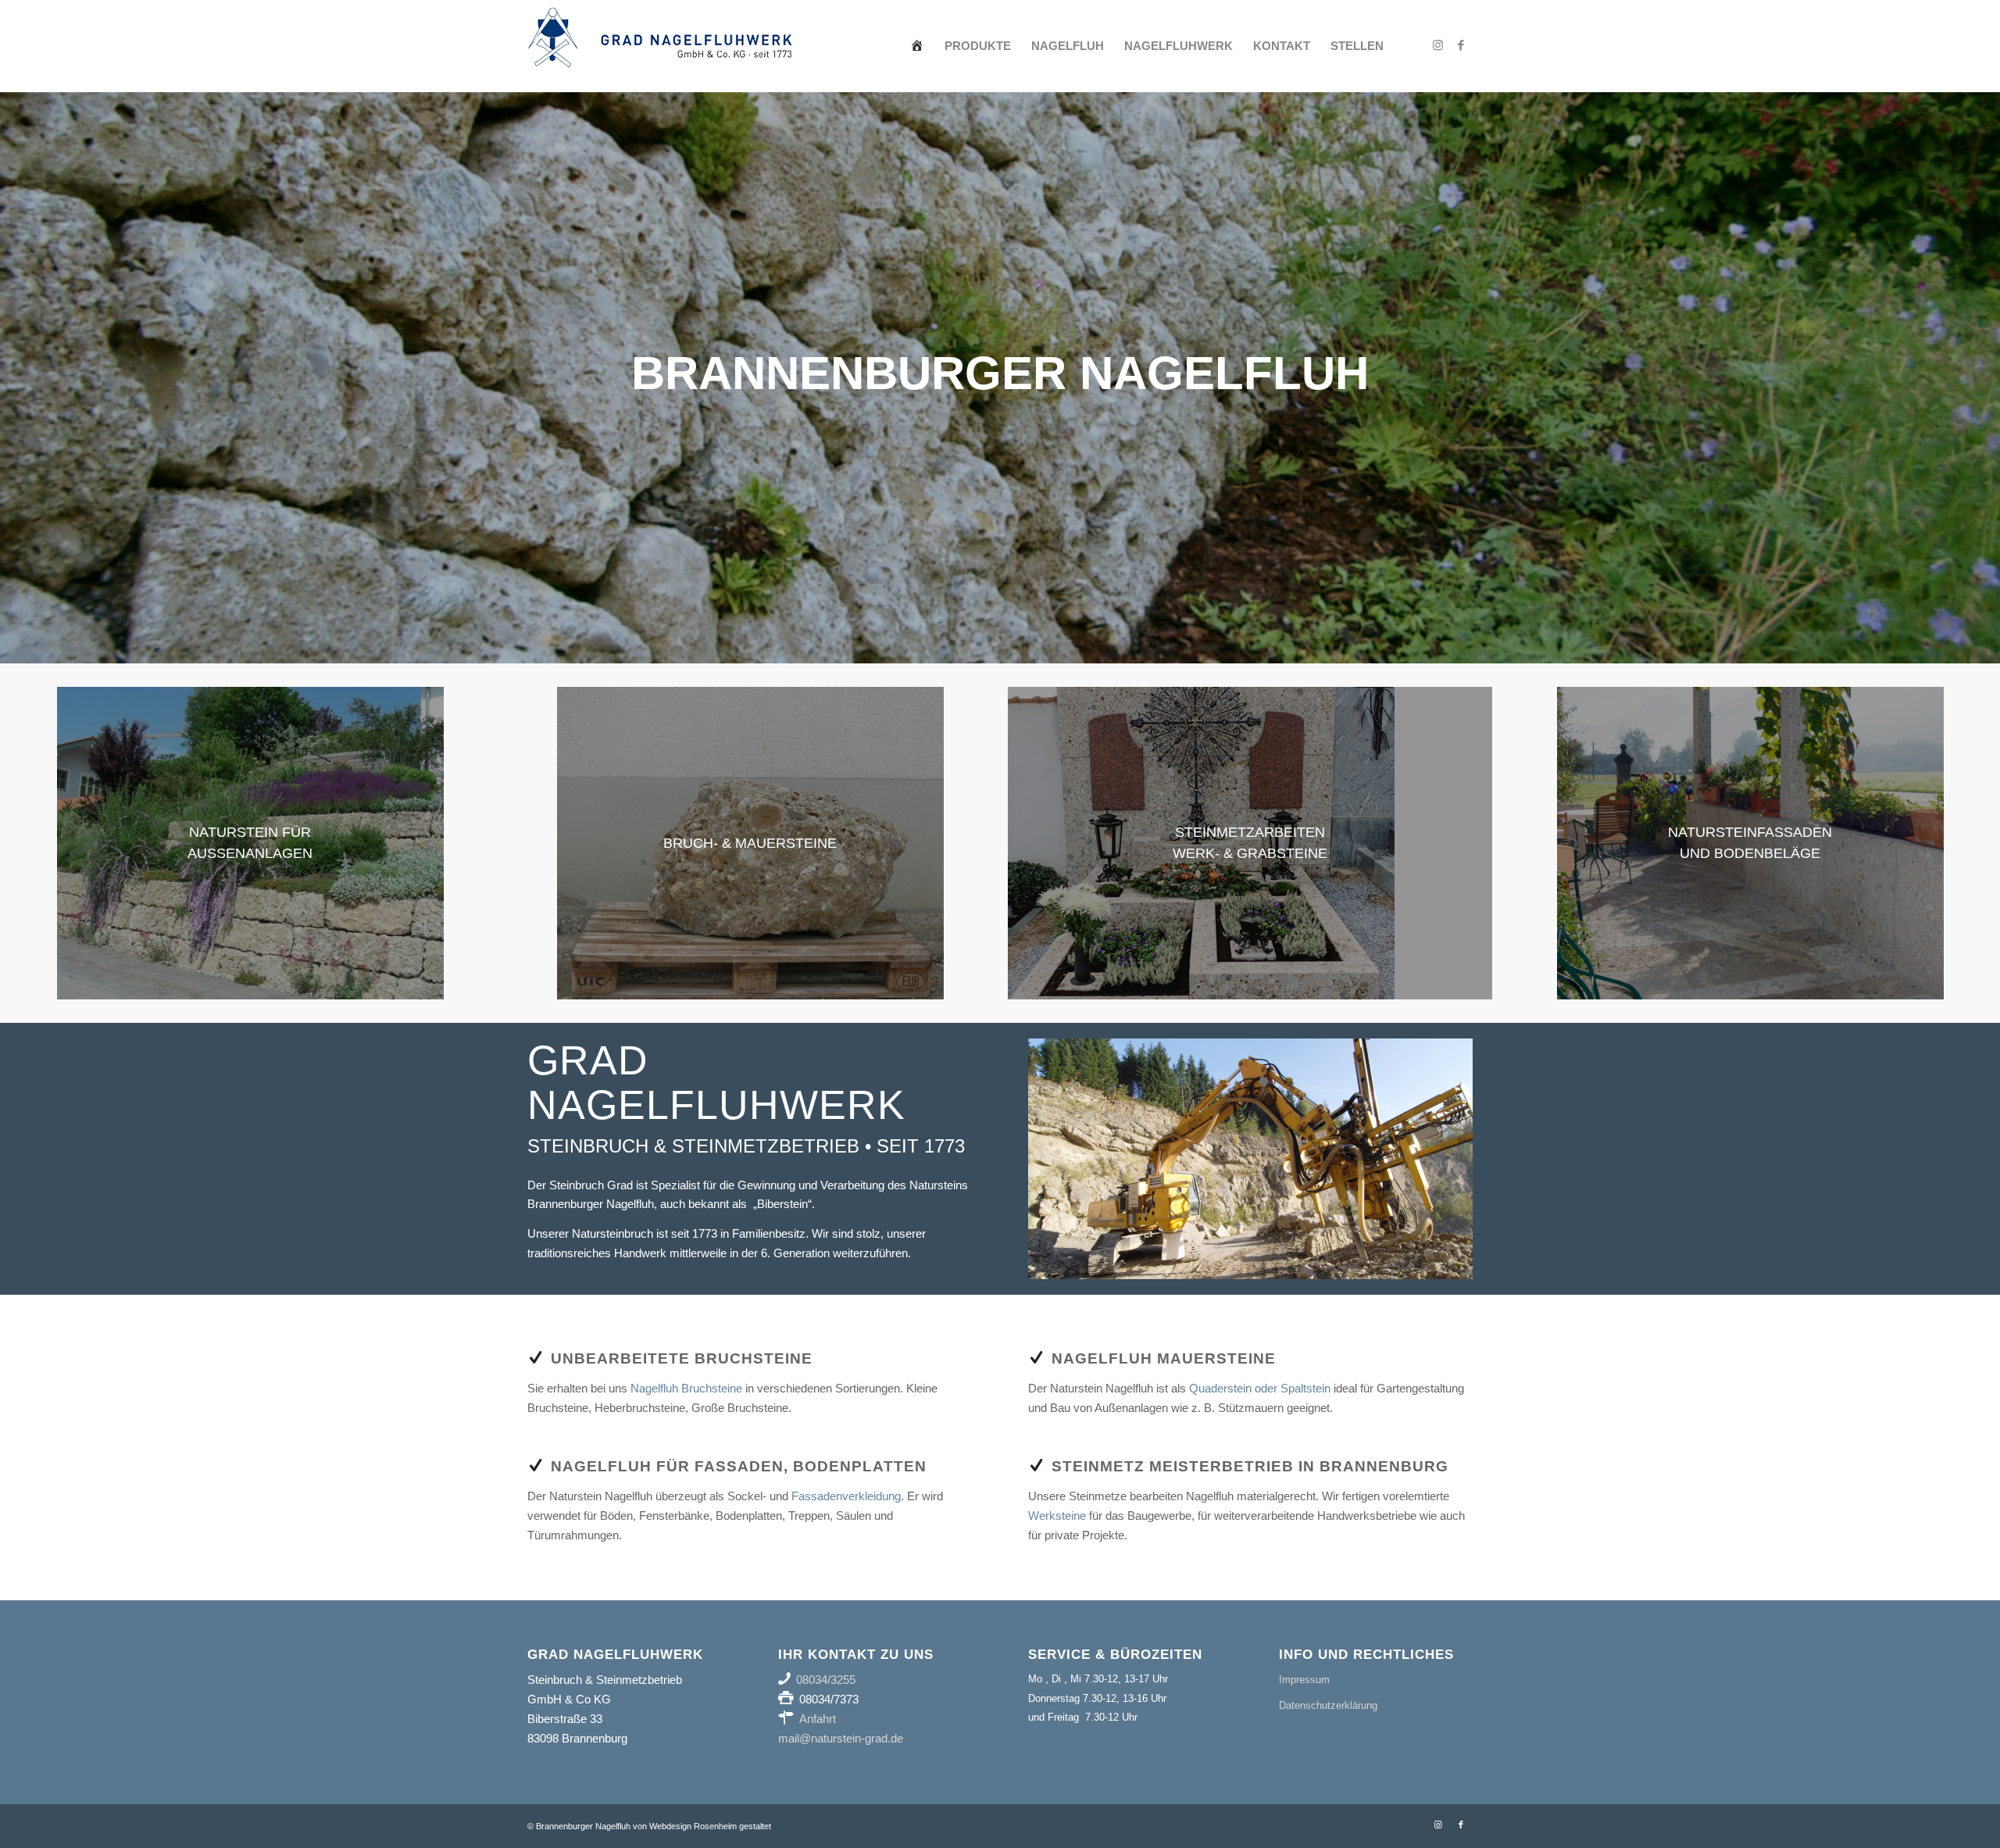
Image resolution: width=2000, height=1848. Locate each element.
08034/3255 (826, 1680)
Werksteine (1057, 1516)
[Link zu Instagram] (1437, 45)
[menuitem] (917, 46)
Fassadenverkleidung (846, 1496)
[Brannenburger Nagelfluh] (660, 46)
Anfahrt (818, 1719)
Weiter (1986, 377)
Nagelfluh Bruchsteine (686, 1388)
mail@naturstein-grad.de (841, 1738)
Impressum (1304, 1680)
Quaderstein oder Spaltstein (1260, 1388)
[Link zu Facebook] (1461, 45)
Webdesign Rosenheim (693, 1826)
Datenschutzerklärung (1328, 1705)
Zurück (14, 377)
